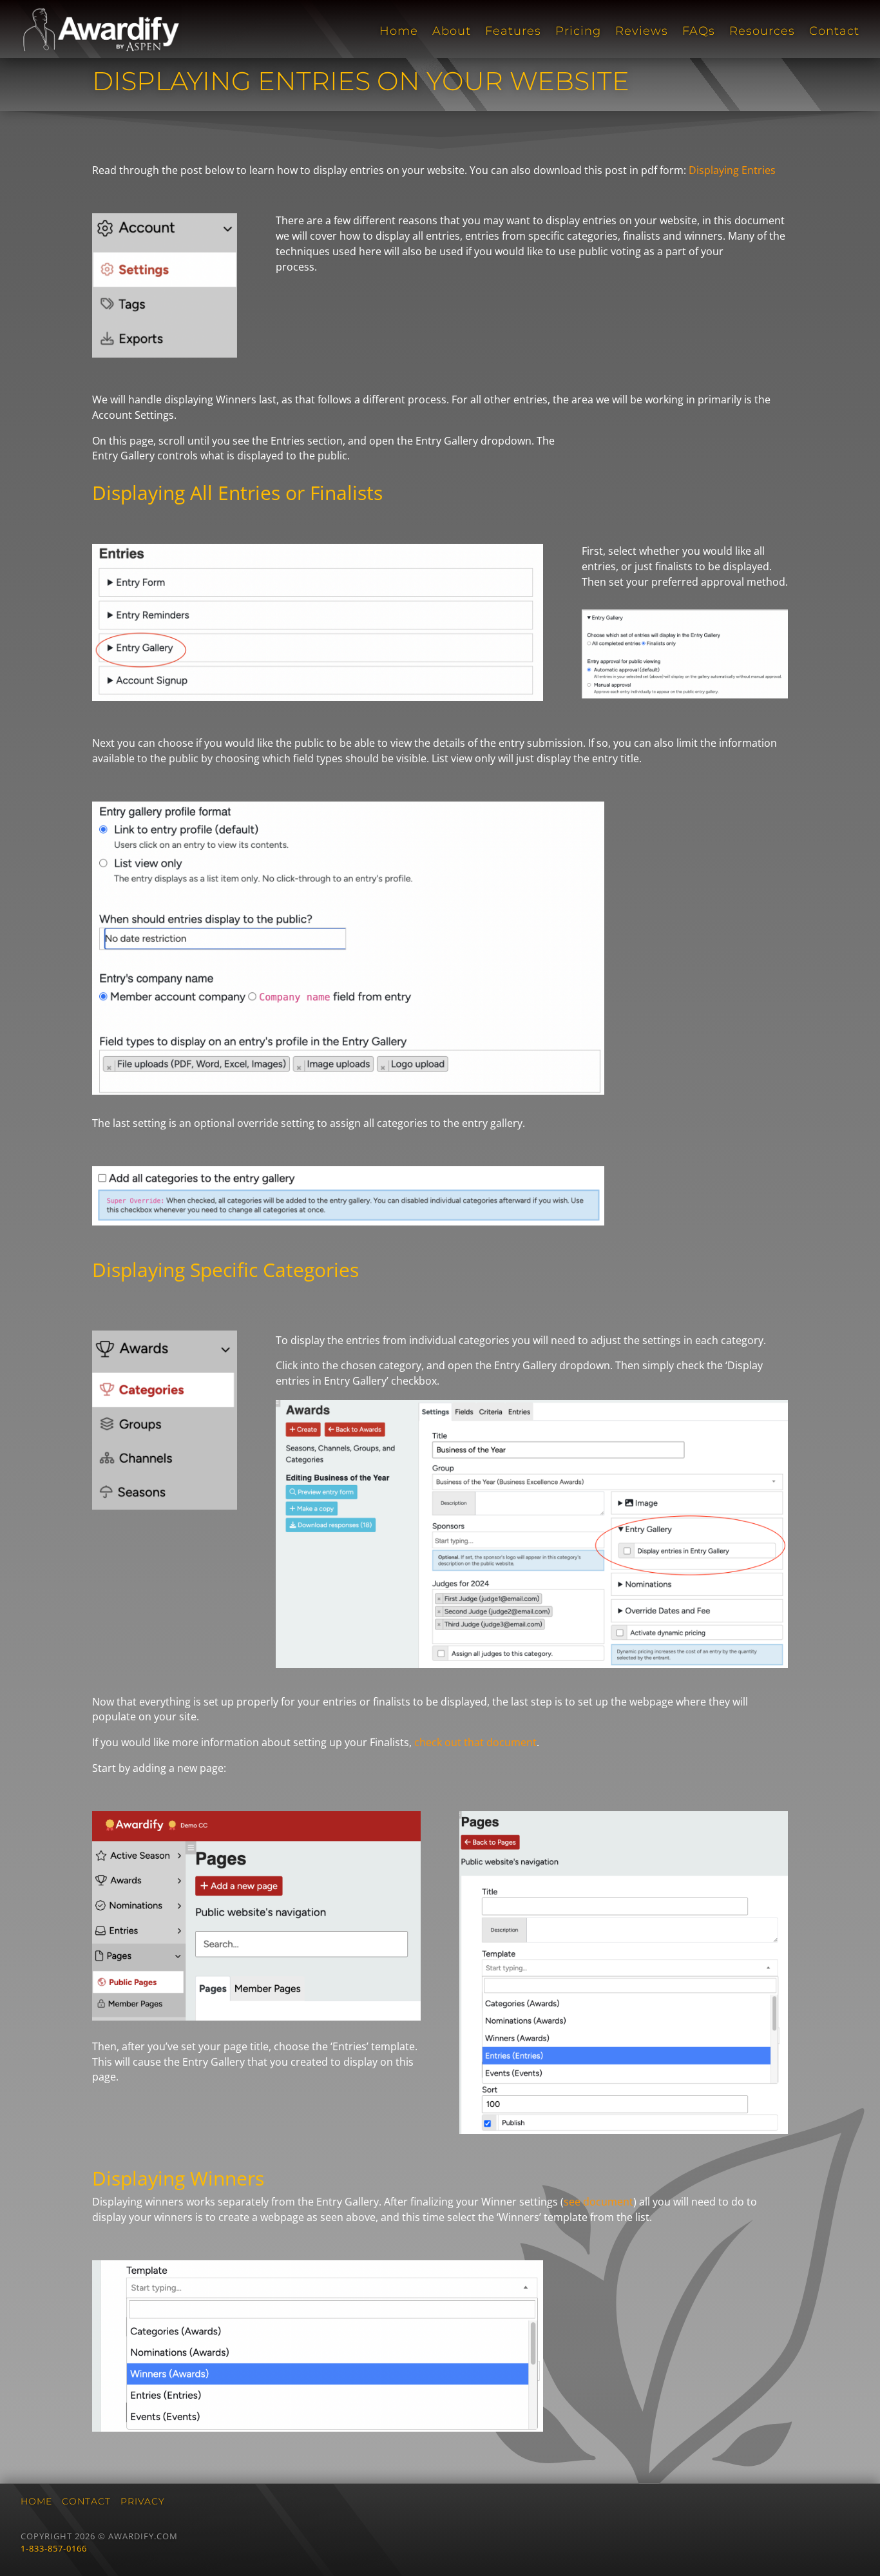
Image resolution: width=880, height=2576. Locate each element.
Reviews (642, 32)
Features (513, 32)
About (452, 32)
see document (598, 2202)
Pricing (578, 32)
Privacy (143, 2501)
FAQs (699, 32)
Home (399, 32)
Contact (834, 32)
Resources (762, 32)
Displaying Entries (732, 170)
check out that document (475, 1742)
